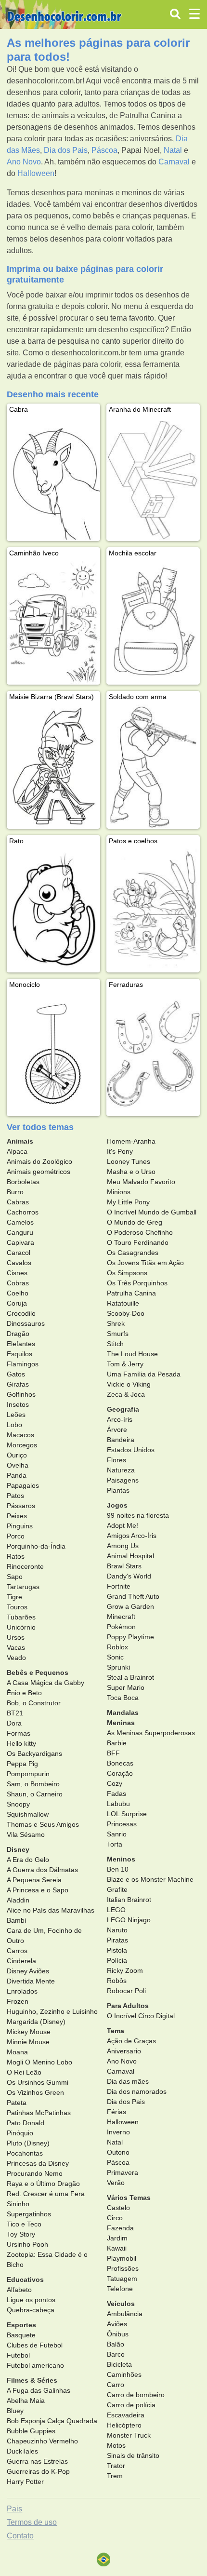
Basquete (21, 2335)
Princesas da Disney (38, 2163)
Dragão (18, 1334)
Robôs (117, 1981)
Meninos (121, 1859)
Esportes (21, 2325)
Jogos (117, 1505)
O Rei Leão (24, 2072)
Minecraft (121, 1617)
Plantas (118, 1490)
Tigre (14, 1597)
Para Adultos (128, 2006)
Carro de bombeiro (136, 2395)
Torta (115, 1844)
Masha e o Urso (131, 1172)
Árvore (117, 1430)
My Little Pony (128, 1202)
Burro (15, 1192)
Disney (18, 1849)
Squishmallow (28, 1814)
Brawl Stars (124, 1566)
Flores (116, 1460)
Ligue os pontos (31, 2300)
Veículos (121, 2304)
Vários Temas (129, 2198)
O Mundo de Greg (135, 1222)
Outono (118, 2152)
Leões (16, 1415)
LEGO (116, 1910)
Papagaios (23, 1485)
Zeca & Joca (126, 1394)
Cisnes (17, 1273)
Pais (14, 2509)
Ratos (16, 1556)
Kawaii (117, 2248)
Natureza (121, 1470)
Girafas (18, 1384)
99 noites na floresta (138, 1515)
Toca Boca (123, 1698)
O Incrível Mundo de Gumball (152, 1212)
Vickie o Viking (129, 1384)
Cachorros (23, 1212)
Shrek (116, 1323)
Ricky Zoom (125, 1970)
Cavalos (19, 1263)
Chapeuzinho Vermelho (42, 2441)
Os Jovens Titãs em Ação (145, 1263)
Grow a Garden (130, 1606)
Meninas (121, 1723)
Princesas (122, 1824)
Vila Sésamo (26, 1834)
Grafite (117, 1889)
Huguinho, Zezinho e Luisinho (52, 2011)
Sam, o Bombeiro (33, 1784)
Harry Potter (25, 2482)
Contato (20, 2536)
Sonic (115, 1657)
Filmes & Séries (32, 2380)
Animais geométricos (39, 1172)
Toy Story (21, 2234)
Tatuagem (122, 2279)
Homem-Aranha (131, 1141)
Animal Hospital (130, 1556)
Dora (14, 1723)
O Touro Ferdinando (138, 1242)
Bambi (16, 1920)
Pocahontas (25, 2153)
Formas (19, 1733)
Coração (120, 1773)
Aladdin (18, 1900)
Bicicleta (119, 2364)
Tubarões (21, 1617)
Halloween (36, 173)
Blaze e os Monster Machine (150, 1879)
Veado (16, 1658)
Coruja (17, 1303)
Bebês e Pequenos (38, 1672)
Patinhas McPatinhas (39, 2113)
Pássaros (21, 1506)
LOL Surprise (127, 1814)
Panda (17, 1475)
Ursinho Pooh (27, 2244)
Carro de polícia (131, 2405)
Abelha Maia (26, 2401)
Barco (116, 2354)
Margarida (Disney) (36, 2022)
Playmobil (122, 2258)
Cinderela (21, 1961)
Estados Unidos (131, 1450)
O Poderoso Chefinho (140, 1232)
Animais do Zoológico (39, 1161)
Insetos (18, 1404)
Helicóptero (124, 2425)
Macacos (20, 1435)
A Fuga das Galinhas (39, 2390)
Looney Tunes (129, 1161)
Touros (17, 1607)
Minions (119, 1192)
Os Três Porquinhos (137, 1283)
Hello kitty (21, 1743)
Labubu (118, 1804)
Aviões (117, 2324)
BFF (113, 1753)
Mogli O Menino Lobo (39, 2062)
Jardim (117, 2238)
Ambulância (125, 2314)
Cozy (115, 1783)
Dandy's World (129, 1576)
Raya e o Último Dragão (43, 2184)
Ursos (16, 1637)
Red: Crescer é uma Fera (46, 2194)
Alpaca (17, 1151)
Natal (173, 150)
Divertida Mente (31, 1981)
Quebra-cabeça (31, 2310)
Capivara (20, 1242)
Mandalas (123, 1713)
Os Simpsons (127, 1273)
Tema (116, 2031)
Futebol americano (35, 2365)
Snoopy (18, 1804)
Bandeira (121, 1440)
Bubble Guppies (31, 2431)
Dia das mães (128, 2081)
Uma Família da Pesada (144, 1374)
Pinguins (20, 1526)
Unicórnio (21, 1627)
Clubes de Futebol (35, 2345)
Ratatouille (123, 1303)
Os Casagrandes (133, 1253)
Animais (20, 1141)
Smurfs (118, 1334)
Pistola (117, 1950)
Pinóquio (20, 2133)
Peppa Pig (22, 1764)
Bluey (15, 2411)
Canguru (20, 1232)
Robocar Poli (126, 1991)
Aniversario (124, 2051)
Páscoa (104, 150)
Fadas (116, 1794)
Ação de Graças (131, 2041)
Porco (16, 1536)
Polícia (117, 1960)
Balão (116, 2344)
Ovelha (18, 1465)
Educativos (25, 2279)
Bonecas (120, 1763)
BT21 (15, 1713)
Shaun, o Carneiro (35, 1794)
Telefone (120, 2289)
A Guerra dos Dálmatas (42, 1870)
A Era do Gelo (28, 1860)
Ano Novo (24, 162)
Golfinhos (21, 1394)
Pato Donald (26, 2123)
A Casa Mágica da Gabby (45, 1683)
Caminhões (124, 2374)
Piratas (117, 1940)
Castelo (118, 2208)
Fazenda (120, 2228)
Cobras (18, 1283)
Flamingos (23, 1364)
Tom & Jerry (125, 1364)
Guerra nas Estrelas (37, 2461)
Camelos (20, 1222)
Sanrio (117, 1834)
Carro (116, 2385)
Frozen (18, 2001)
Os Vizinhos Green (35, 2092)
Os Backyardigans (34, 1753)
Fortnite (119, 1586)
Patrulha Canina (131, 1293)
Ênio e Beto (24, 1693)
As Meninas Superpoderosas (151, 1733)
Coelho (18, 1293)
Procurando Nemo (35, 2173)
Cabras (18, 1202)
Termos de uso (32, 2522)
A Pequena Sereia (34, 1880)
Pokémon (121, 1627)
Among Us (123, 1546)
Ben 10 (118, 1869)
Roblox (117, 1647)
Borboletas (23, 1182)
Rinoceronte (25, 1566)
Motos (116, 2445)
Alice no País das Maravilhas (51, 1910)
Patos (15, 1496)
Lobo (14, 1425)
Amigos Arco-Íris (132, 1536)
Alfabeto (19, 2290)
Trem (115, 2476)
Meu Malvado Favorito (141, 1182)
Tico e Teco (24, 2224)
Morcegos (22, 1445)
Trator (116, 2466)
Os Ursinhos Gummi (38, 2082)
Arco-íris (120, 1419)
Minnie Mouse (28, 2042)
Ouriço (17, 1455)
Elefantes (21, 1344)
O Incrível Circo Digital (141, 2016)
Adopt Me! (123, 1525)
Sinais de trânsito (133, 2455)
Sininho (18, 2204)
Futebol (18, 2355)
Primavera (123, 2172)
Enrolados (22, 1991)
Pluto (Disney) (28, 2143)
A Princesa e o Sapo (38, 1890)
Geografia (123, 1409)
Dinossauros (26, 1323)
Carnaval (174, 162)
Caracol (19, 1253)
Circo (115, 2218)
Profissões (123, 2268)
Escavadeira (126, 2415)
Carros (17, 1951)
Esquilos (19, 1354)
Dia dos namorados (137, 2091)
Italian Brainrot (129, 1900)
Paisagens (123, 1480)
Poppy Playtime (130, 1637)
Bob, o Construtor (34, 1703)
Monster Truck (129, 2435)
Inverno (118, 2132)
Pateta (17, 2103)
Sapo (15, 1577)
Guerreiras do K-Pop (38, 2471)
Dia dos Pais (66, 150)
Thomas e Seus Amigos (43, 1824)
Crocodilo (21, 1313)
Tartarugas (23, 1587)
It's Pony (120, 1151)
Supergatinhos (29, 2214)
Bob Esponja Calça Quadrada (52, 2421)
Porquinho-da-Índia (36, 1546)
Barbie (117, 1743)
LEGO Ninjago (129, 1920)
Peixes (17, 1516)
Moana (17, 2052)
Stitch (115, 1344)
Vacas (16, 1647)
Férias (116, 2112)
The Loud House (132, 1354)
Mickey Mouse (29, 2032)
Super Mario (126, 1687)
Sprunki (118, 1667)
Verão (116, 2183)
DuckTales (22, 2451)
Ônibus (118, 2334)
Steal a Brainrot (130, 1677)
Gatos (16, 1374)
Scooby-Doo (126, 1313)
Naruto (117, 1930)
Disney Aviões (28, 1971)
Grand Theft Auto (133, 1596)
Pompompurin (28, 1774)
